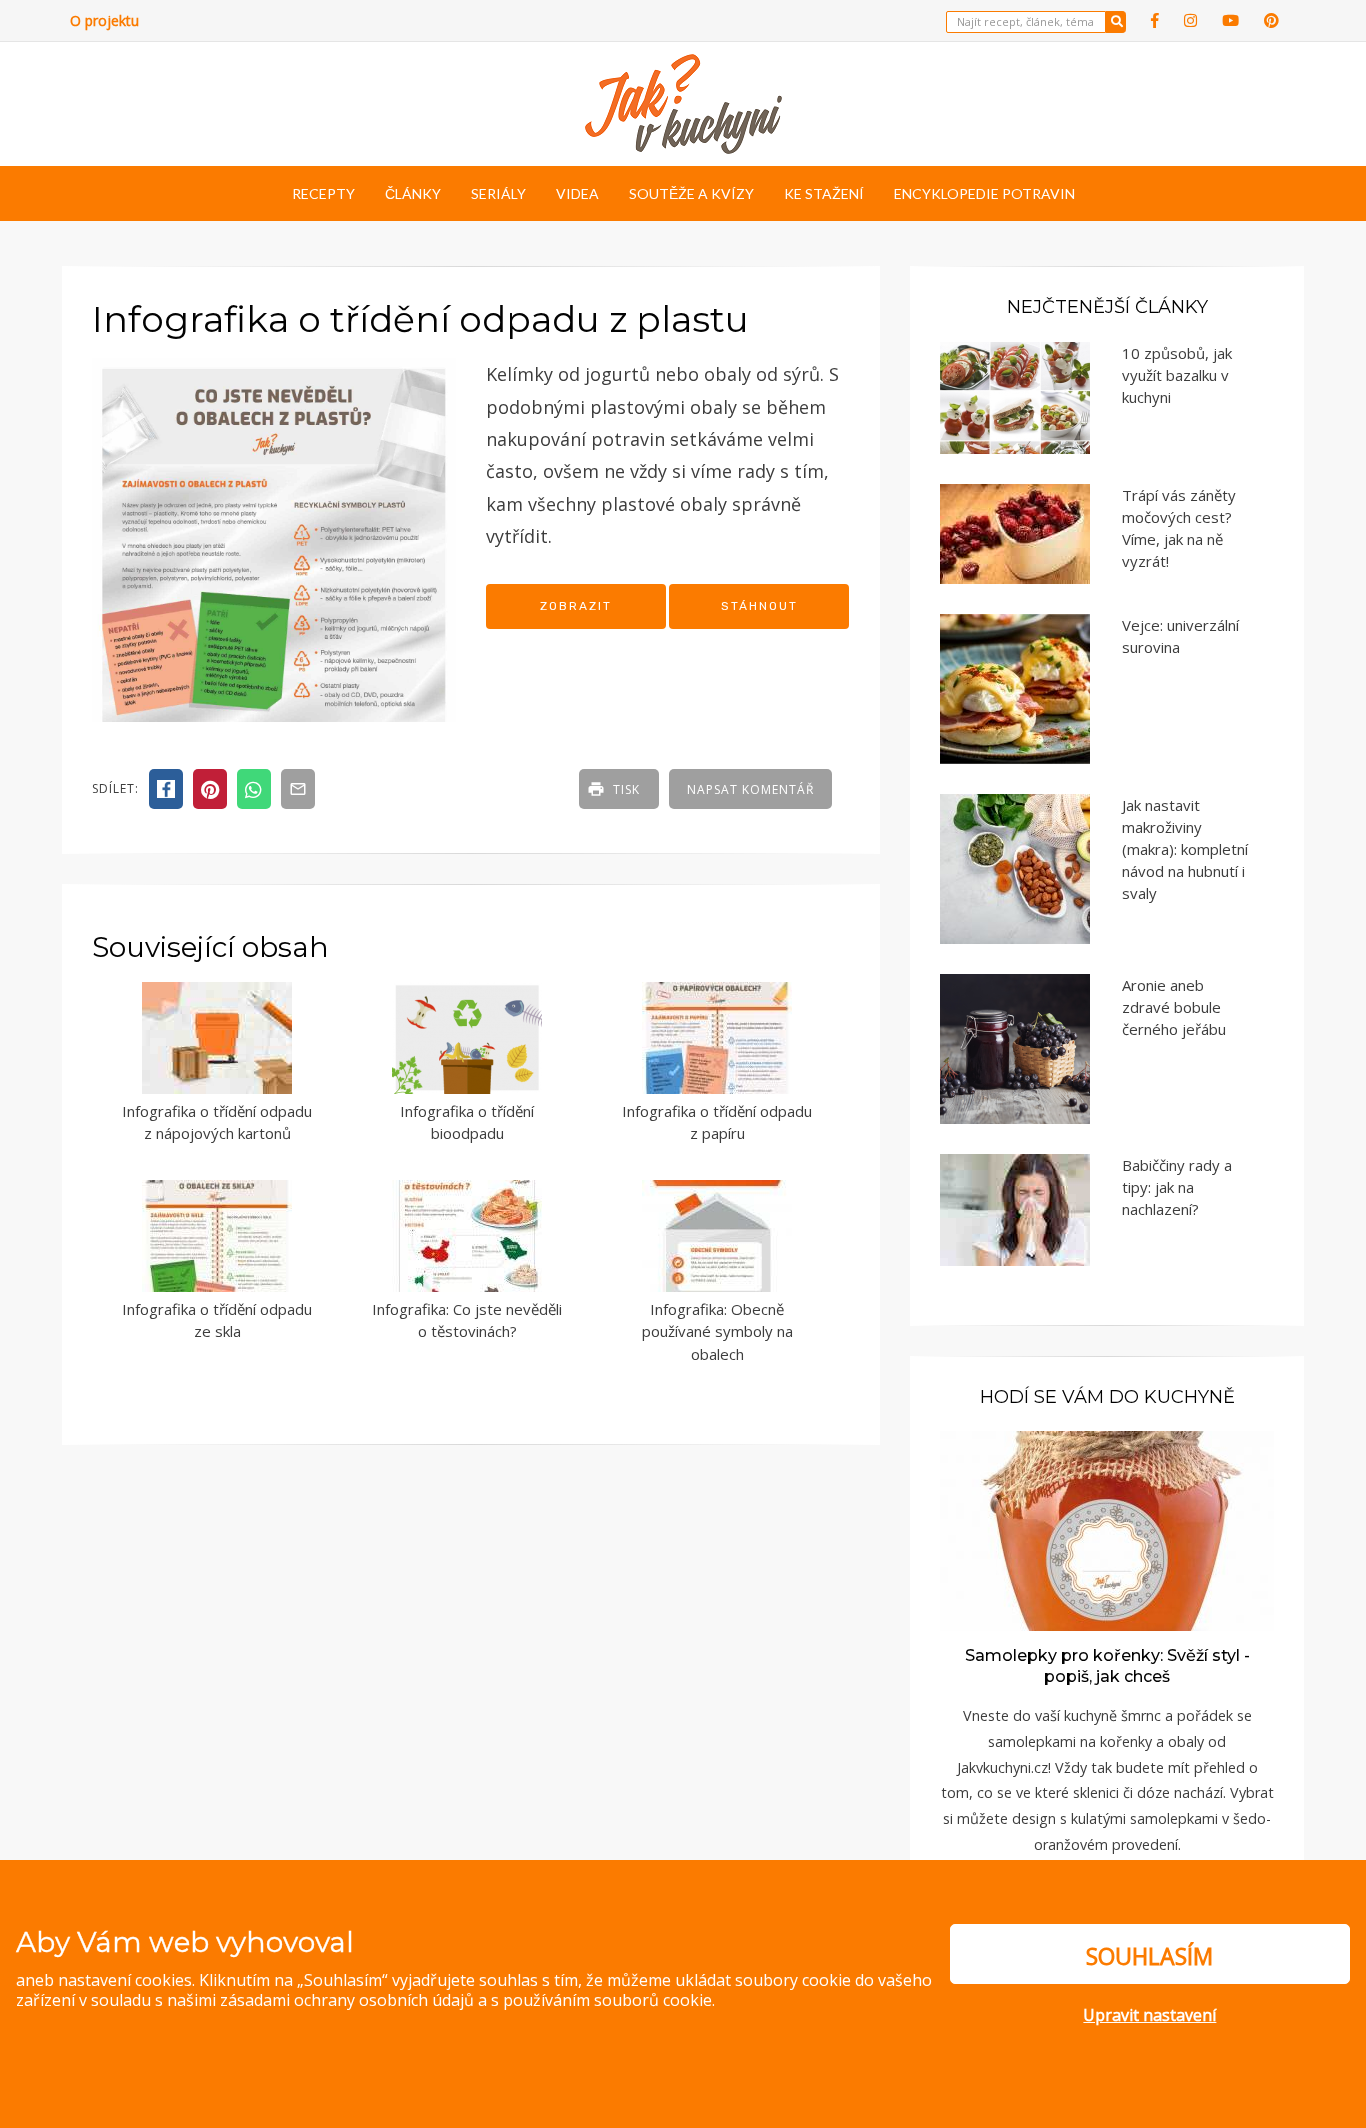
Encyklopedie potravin (984, 193)
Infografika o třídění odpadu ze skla (217, 1320)
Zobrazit (576, 606)
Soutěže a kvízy (691, 193)
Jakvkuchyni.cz (1002, 1767)
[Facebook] (1155, 20)
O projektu (104, 20)
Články (413, 193)
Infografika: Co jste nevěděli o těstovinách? (467, 1320)
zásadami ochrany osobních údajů (347, 2000)
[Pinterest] (1271, 20)
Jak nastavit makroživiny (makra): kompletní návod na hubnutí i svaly (1185, 849)
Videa (577, 193)
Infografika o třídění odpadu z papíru (717, 1122)
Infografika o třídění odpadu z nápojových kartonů (217, 1122)
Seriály (498, 193)
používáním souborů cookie (607, 2000)
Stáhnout (759, 606)
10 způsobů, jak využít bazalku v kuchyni (1177, 375)
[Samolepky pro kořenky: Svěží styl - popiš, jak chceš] (1107, 1529)
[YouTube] (1230, 20)
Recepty (323, 193)
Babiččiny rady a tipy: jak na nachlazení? (1177, 1187)
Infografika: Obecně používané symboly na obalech (717, 1331)
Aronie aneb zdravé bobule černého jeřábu (1174, 1007)
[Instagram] (1190, 20)
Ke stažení (824, 193)
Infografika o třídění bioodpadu (467, 1122)
